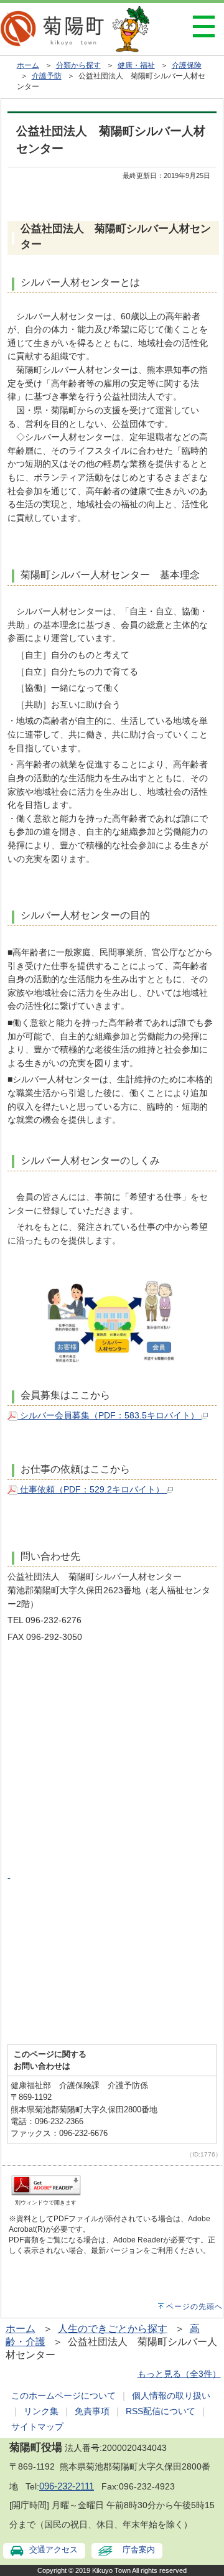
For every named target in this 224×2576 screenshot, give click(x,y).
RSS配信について (161, 2411)
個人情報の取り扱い (171, 2396)
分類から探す (78, 65)
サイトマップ (37, 2427)
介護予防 (47, 76)
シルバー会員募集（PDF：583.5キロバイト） (110, 1415)
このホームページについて (63, 2396)
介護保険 (187, 65)
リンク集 (41, 2411)
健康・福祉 (136, 65)
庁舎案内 (139, 2550)
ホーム (28, 65)
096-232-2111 (67, 2486)
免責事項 (92, 2411)
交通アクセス (54, 2550)
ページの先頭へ (194, 2307)
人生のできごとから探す (113, 2329)
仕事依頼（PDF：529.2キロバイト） (92, 1489)
